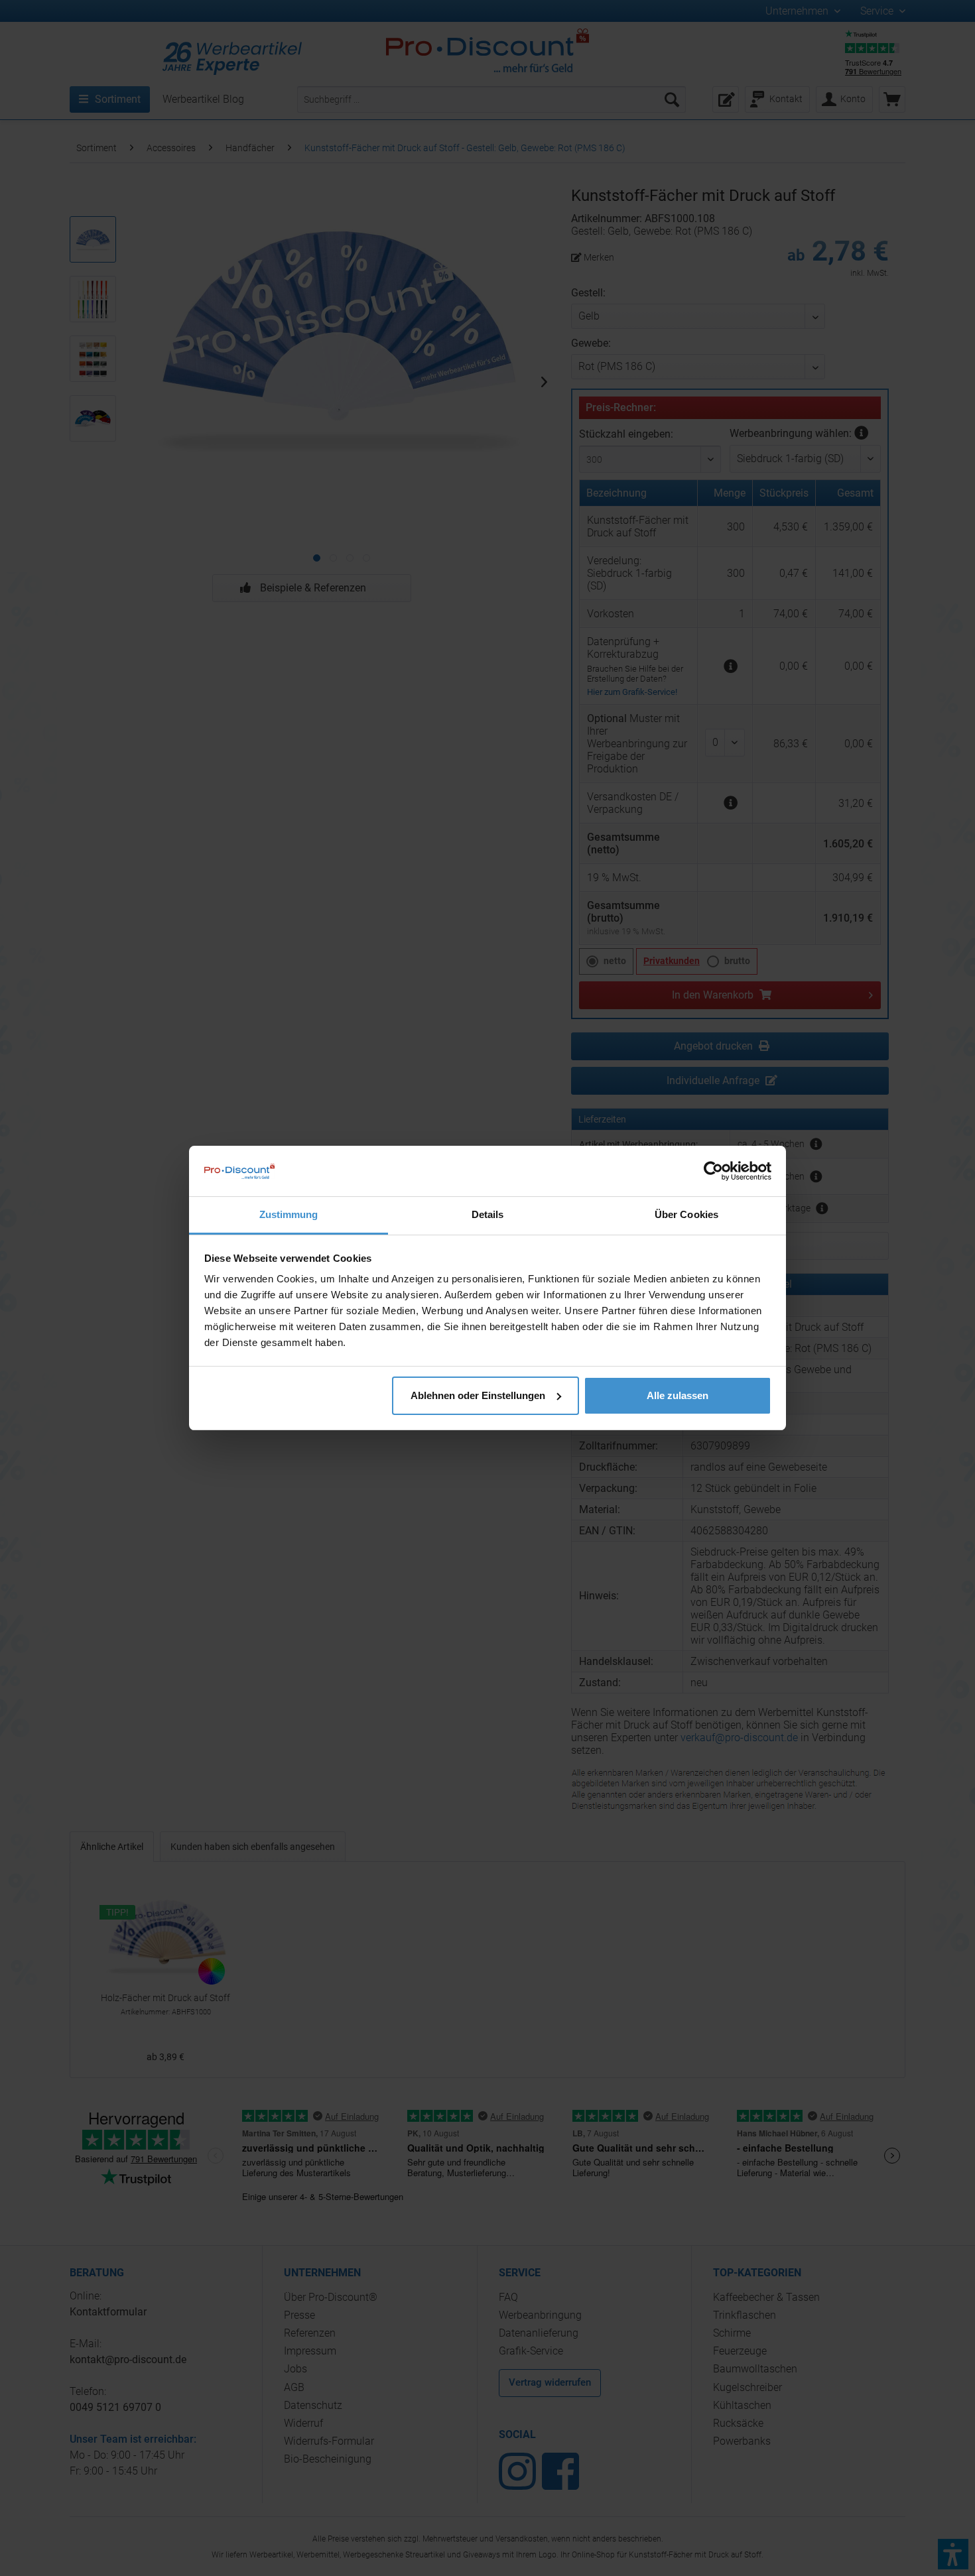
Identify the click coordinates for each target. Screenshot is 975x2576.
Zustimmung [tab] (289, 1214)
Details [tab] (488, 1214)
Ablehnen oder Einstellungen (478, 1395)
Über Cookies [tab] (686, 1214)
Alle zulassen (678, 1395)
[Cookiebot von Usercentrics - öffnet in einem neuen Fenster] (713, 1171)
